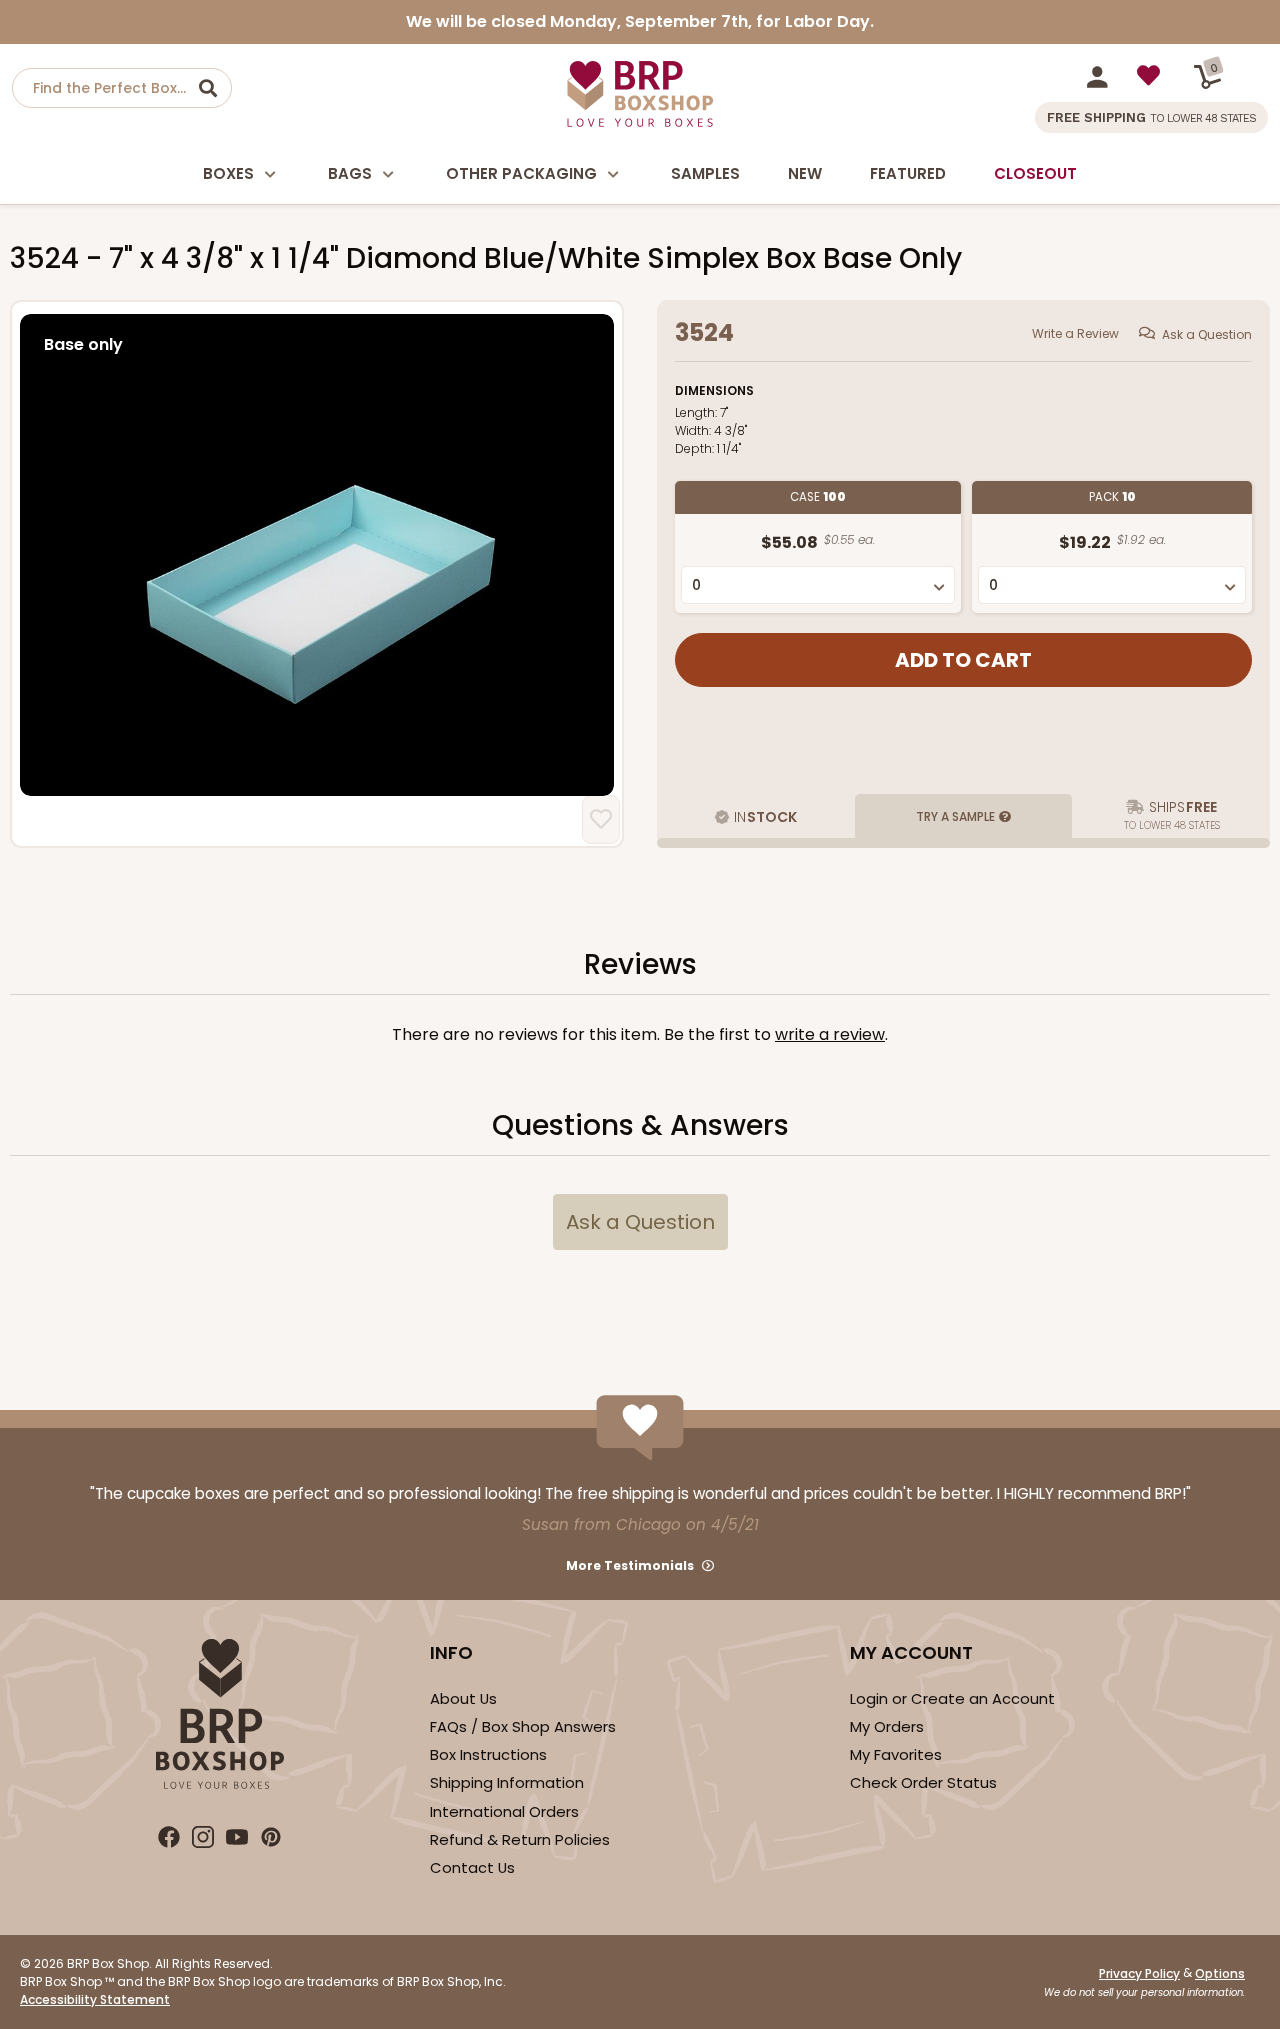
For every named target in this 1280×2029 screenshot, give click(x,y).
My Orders (887, 1726)
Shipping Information (507, 1782)
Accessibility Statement (95, 1999)
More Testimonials (630, 1565)
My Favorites (896, 1754)
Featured (908, 173)
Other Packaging (521, 173)
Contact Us (472, 1867)
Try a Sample (955, 816)
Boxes (228, 173)
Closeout (1035, 173)
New (805, 173)
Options (1220, 1973)
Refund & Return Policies (520, 1839)
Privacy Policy (1139, 1973)
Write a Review (1075, 333)
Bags (350, 173)
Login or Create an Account (952, 1698)
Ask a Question (1207, 334)
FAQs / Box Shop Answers (523, 1726)
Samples (705, 173)
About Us (463, 1698)
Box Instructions (488, 1754)
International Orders (504, 1811)
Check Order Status (923, 1782)
